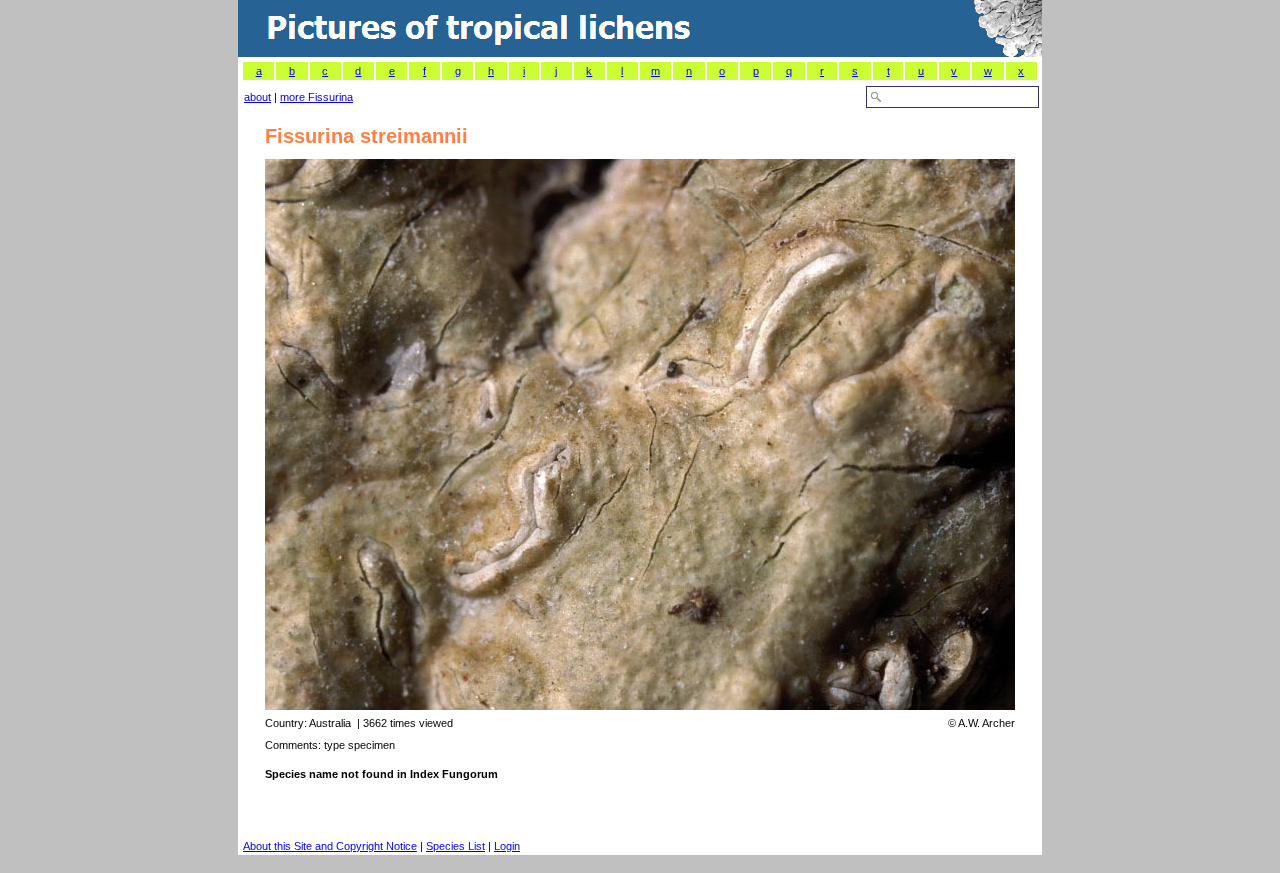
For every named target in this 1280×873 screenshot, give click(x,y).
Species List (455, 846)
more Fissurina (316, 97)
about (257, 97)
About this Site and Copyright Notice (330, 846)
